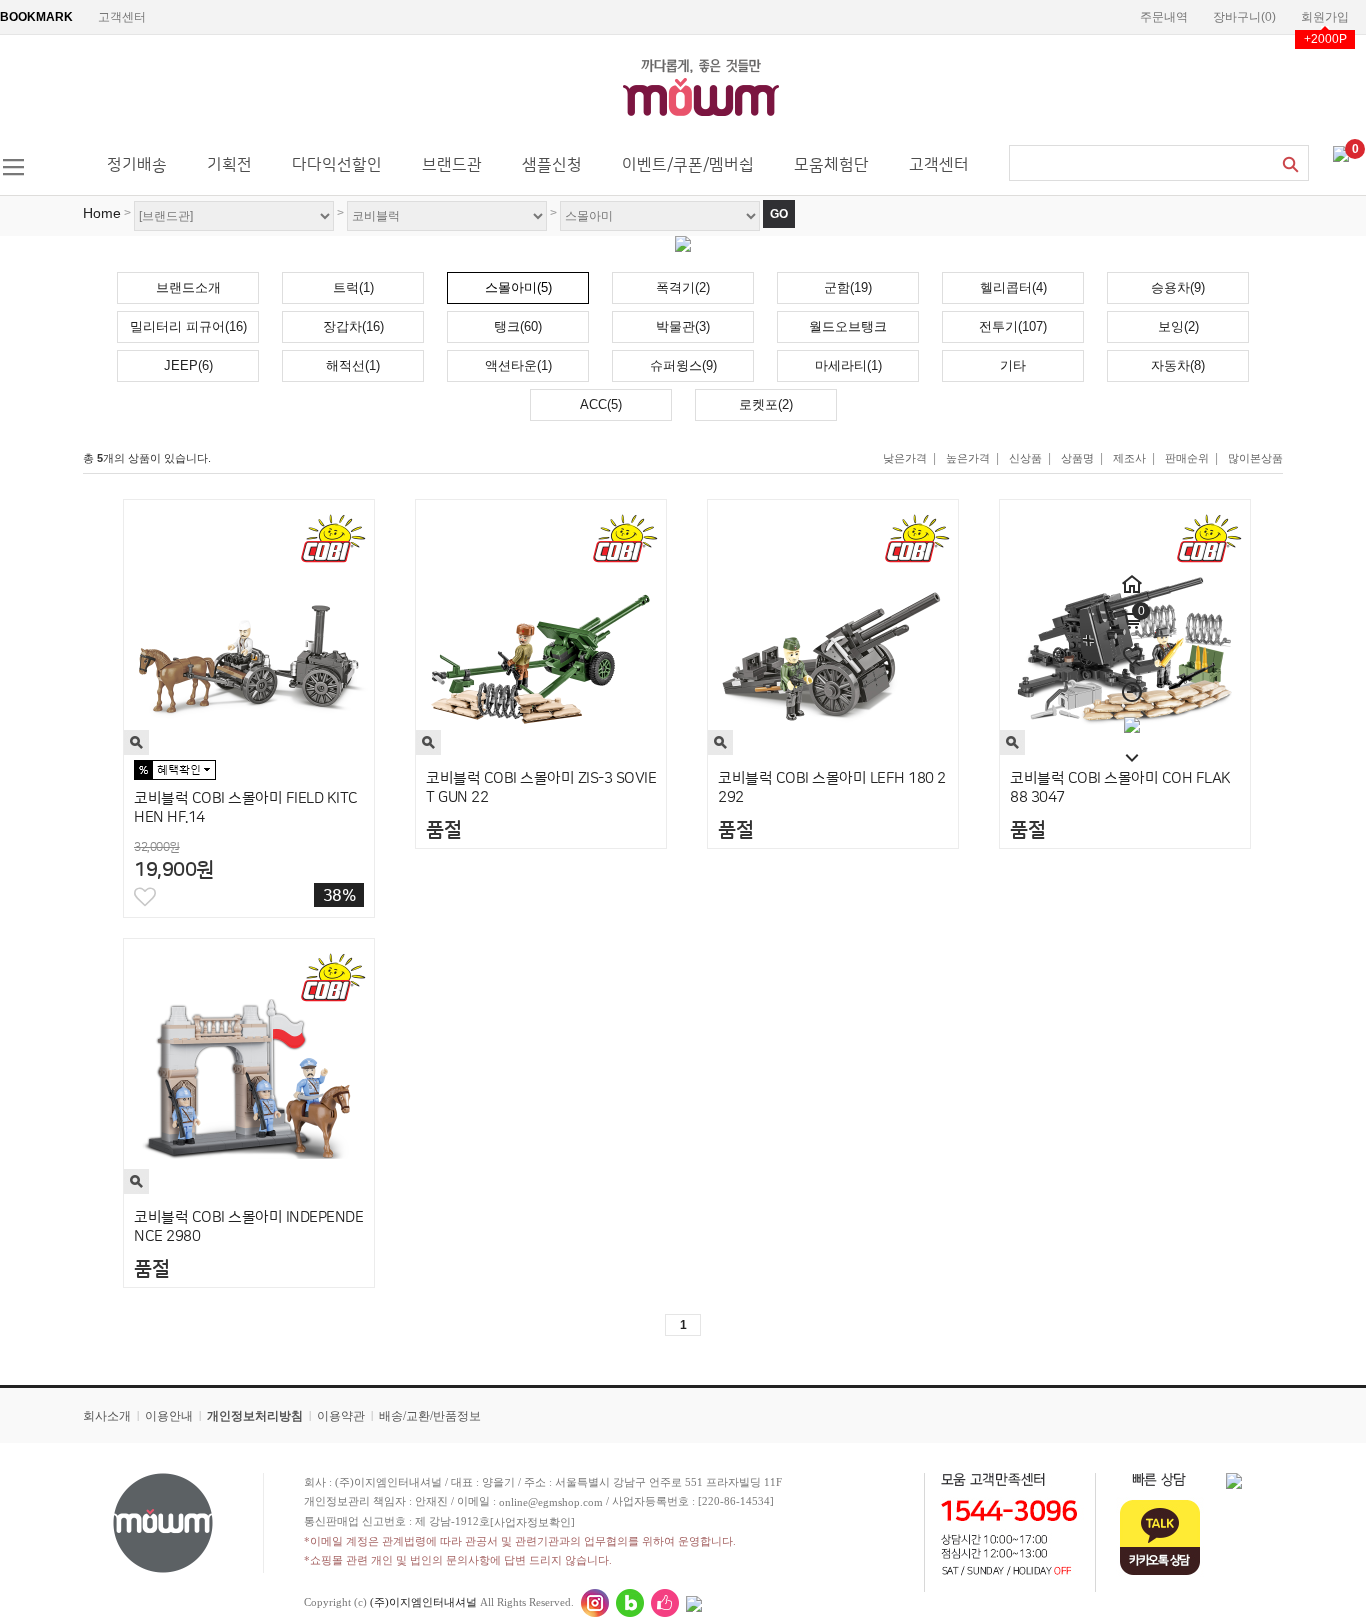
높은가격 (968, 458)
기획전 (229, 165)
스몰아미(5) (518, 287)
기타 (1013, 365)
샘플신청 (552, 165)
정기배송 (137, 165)
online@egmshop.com (551, 1502)
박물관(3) (683, 326)
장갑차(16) (353, 326)
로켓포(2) (766, 404)
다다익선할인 (337, 165)
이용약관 (341, 1416)
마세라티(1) (848, 365)
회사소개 (107, 1416)
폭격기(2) (683, 287)
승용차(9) (1178, 287)
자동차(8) (1178, 365)
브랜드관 (452, 165)
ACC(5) (601, 404)
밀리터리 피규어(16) (188, 326)
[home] (1132, 573)
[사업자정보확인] (532, 1522)
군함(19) (848, 287)
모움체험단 (831, 165)
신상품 (1025, 458)
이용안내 (169, 1416)
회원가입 (1325, 17)
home (102, 213)
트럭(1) (353, 287)
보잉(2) (1178, 326)
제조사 (1129, 458)
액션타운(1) (518, 365)
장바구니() (1244, 17)
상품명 (1077, 458)
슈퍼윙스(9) (683, 365)
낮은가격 (905, 458)
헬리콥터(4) (1013, 287)
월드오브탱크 (848, 326)
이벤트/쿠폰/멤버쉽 (688, 165)
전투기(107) (1013, 326)
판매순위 (1187, 458)
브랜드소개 (188, 287)
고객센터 (122, 17)
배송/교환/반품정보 (430, 1416)
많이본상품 (1255, 458)
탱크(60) (518, 326)
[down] (1132, 747)
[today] (1132, 681)
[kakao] (1132, 717)
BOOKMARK (36, 17)
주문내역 (1164, 17)
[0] (1341, 153)
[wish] (1132, 645)
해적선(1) (353, 365)
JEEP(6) (188, 365)
